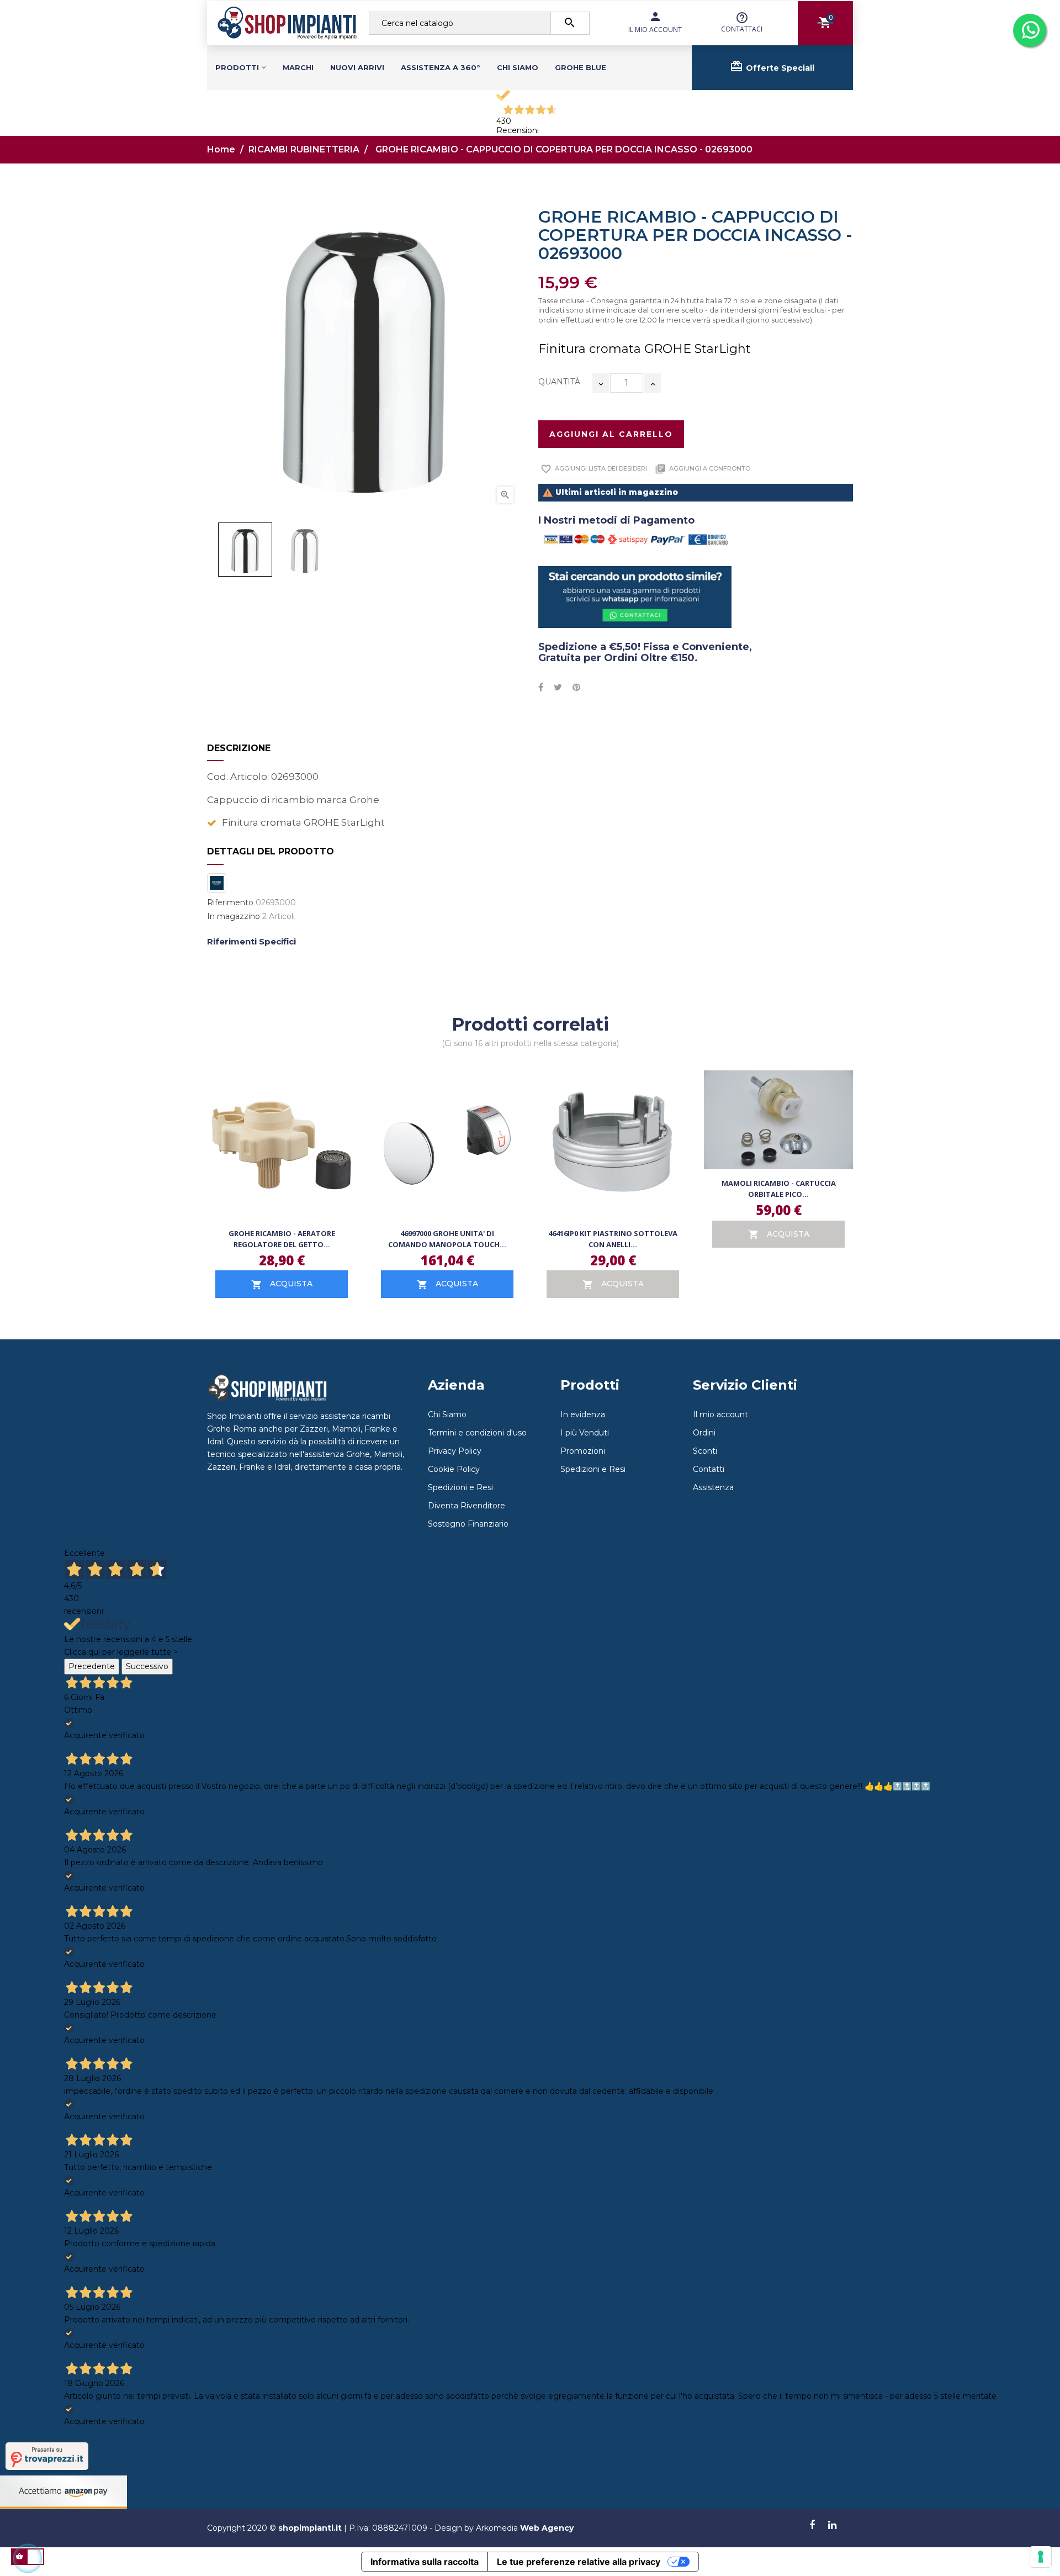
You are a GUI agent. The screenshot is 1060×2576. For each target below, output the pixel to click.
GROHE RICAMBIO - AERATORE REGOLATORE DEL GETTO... (282, 1239)
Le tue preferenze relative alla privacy (579, 2562)
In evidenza (583, 1414)
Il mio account (720, 1414)
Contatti (709, 1469)
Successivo (147, 1666)
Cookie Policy (454, 1469)
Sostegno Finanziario (468, 1524)
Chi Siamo (447, 1414)
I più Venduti (585, 1433)
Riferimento (230, 903)
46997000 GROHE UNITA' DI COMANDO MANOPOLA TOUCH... (447, 1239)
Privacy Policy (455, 1451)
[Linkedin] (832, 2526)
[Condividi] (541, 688)
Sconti (705, 1451)
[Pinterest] (576, 688)
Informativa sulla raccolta (425, 2562)
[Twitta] (558, 688)
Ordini (704, 1433)
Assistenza (713, 1487)
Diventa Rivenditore (467, 1506)
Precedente (92, 1666)
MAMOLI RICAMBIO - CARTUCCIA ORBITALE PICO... (779, 1189)
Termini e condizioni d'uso (477, 1433)
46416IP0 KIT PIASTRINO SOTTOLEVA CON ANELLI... (613, 1239)
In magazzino (234, 917)
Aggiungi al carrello (611, 434)
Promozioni (583, 1451)
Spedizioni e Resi (460, 1487)
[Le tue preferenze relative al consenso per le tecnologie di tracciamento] (1041, 2557)
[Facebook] (812, 2526)
